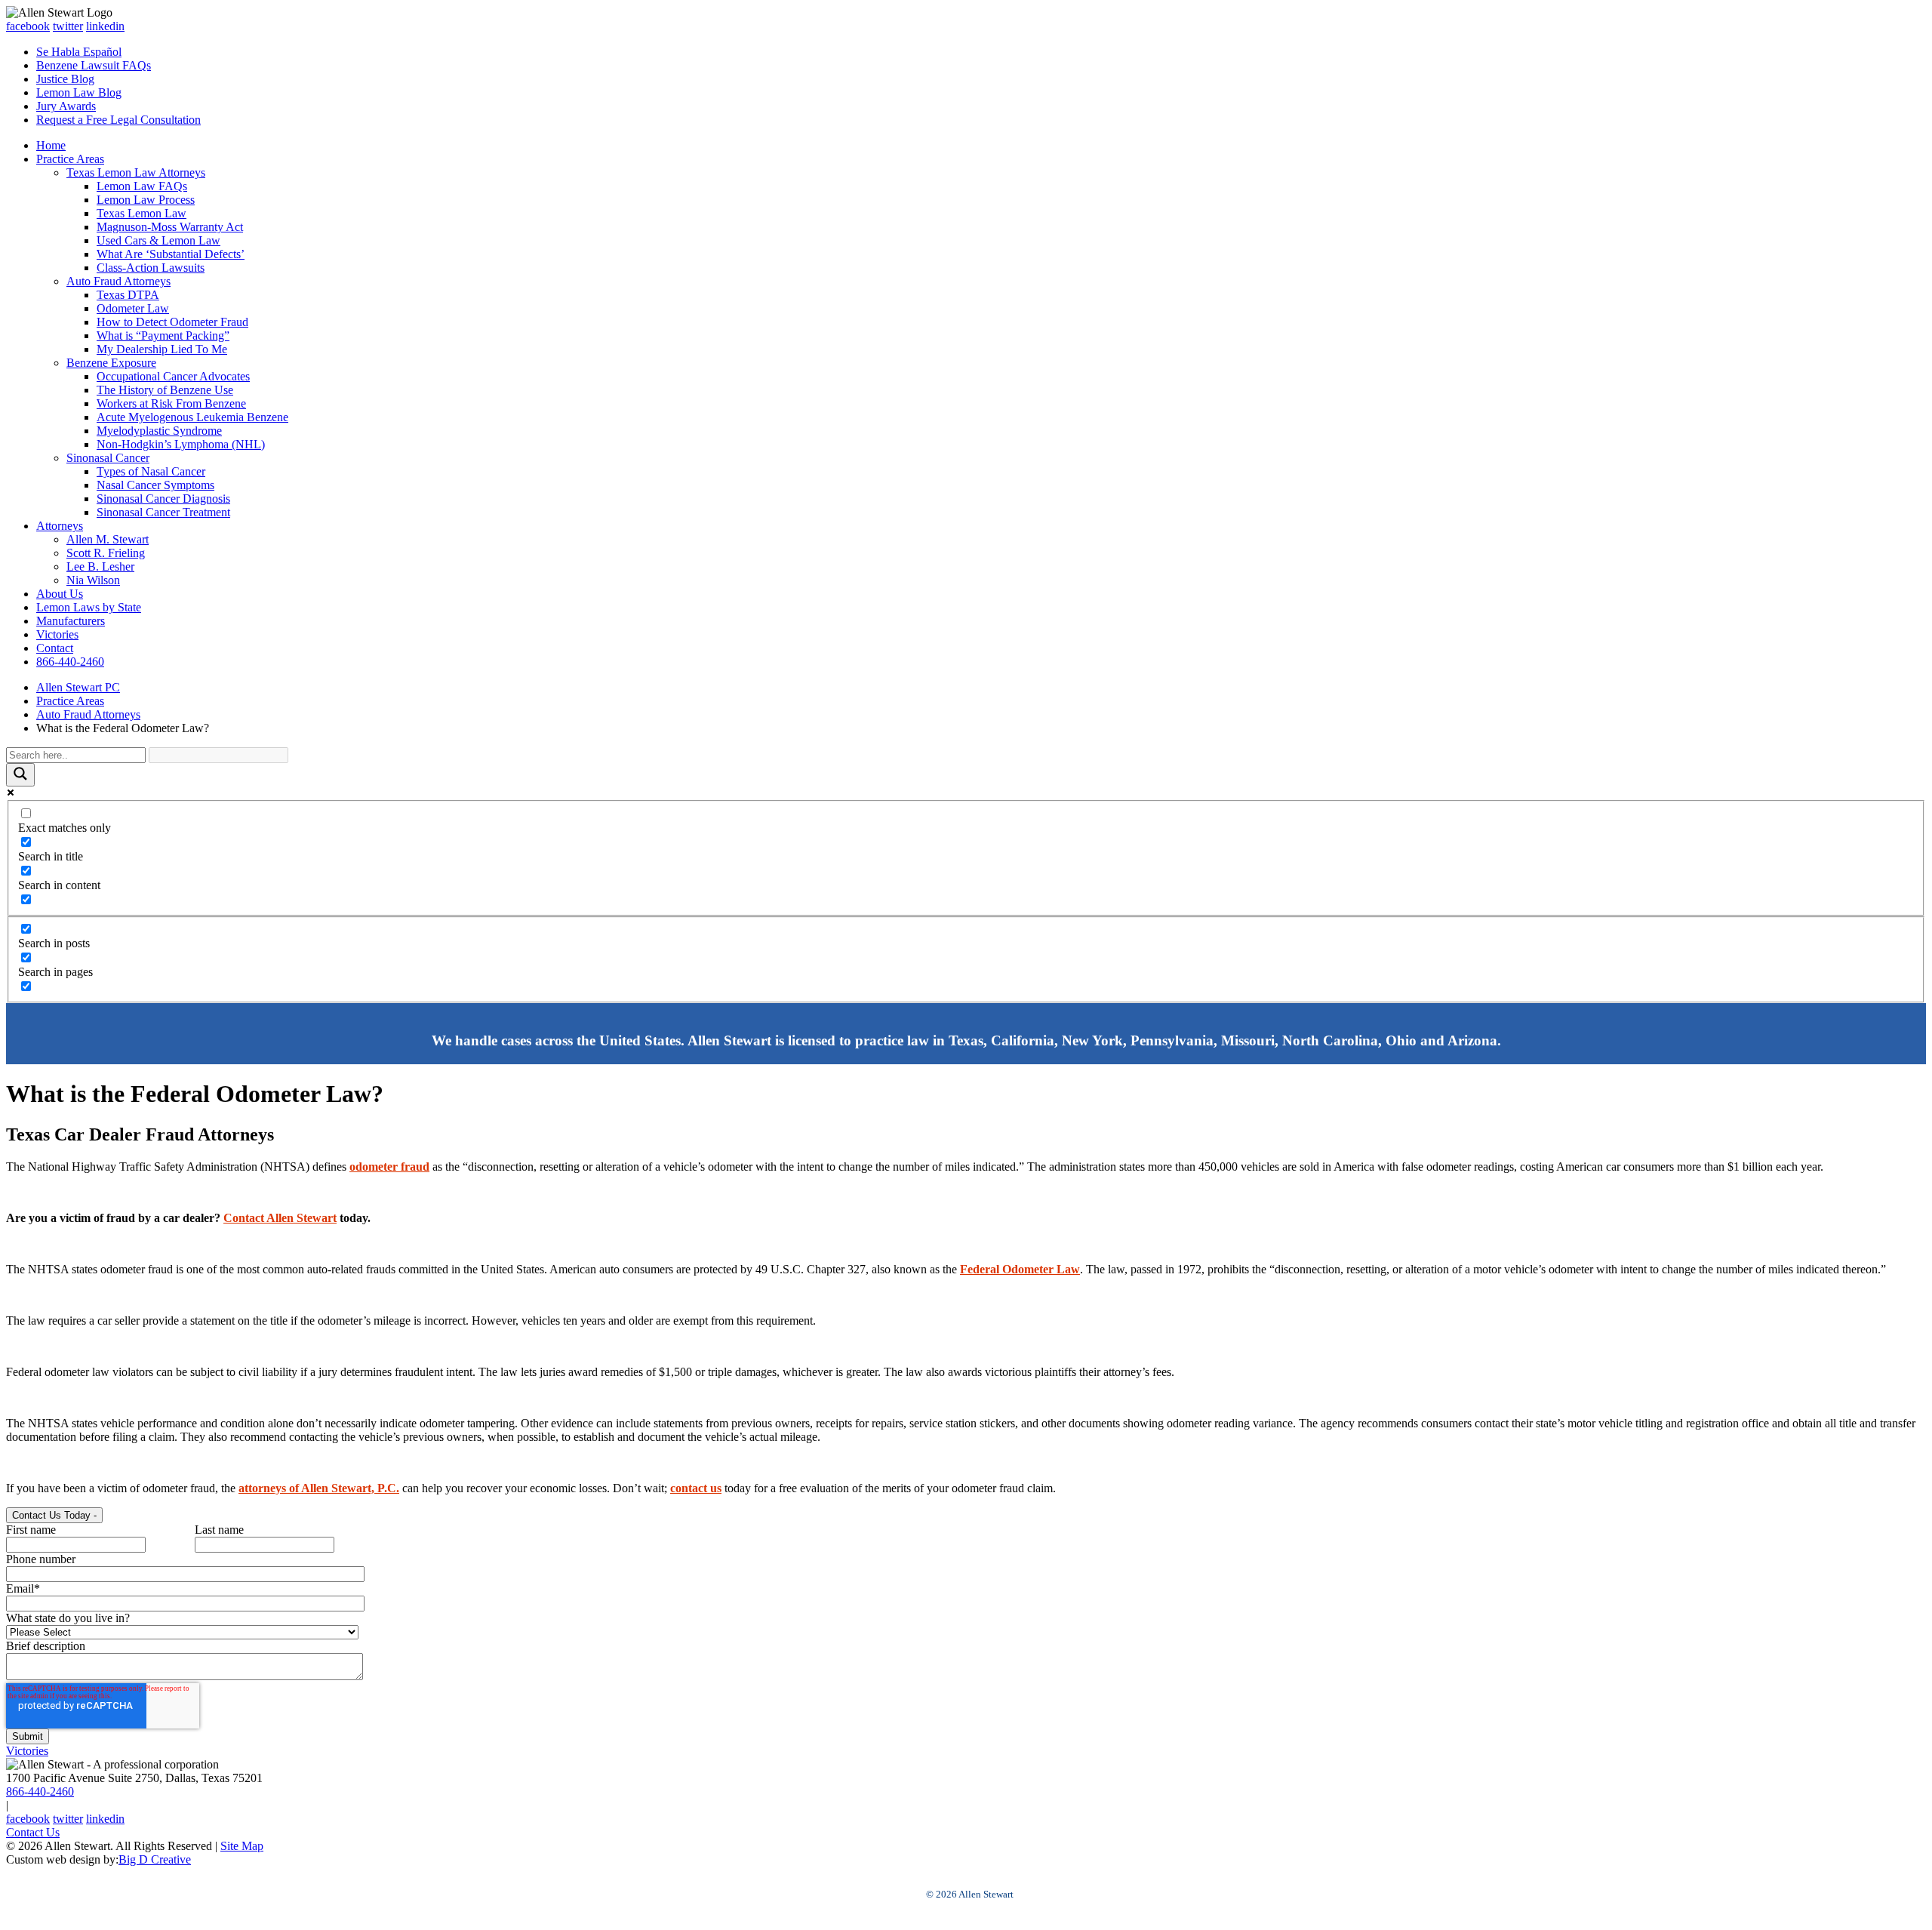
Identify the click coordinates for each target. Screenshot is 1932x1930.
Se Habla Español (79, 52)
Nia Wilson (93, 580)
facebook (28, 26)
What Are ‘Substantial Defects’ (171, 254)
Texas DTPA (128, 295)
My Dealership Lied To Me (162, 349)
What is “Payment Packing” (163, 336)
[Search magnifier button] (20, 775)
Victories (57, 634)
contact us (696, 1488)
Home (51, 145)
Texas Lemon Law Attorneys (136, 172)
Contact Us (33, 1832)
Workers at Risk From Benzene (171, 403)
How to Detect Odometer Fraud (172, 322)
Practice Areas (70, 159)
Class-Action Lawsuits (151, 268)
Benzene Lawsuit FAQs (94, 65)
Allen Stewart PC (78, 687)
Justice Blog (65, 79)
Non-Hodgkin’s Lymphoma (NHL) (181, 444)
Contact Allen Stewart (280, 1218)
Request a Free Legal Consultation (118, 120)
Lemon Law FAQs (142, 186)
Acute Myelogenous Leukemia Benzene (192, 417)
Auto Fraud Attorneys (118, 281)
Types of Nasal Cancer (151, 471)
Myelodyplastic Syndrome (159, 431)
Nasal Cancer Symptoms (155, 485)
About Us (60, 594)
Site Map (242, 1846)
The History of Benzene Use (165, 390)
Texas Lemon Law (142, 213)
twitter (68, 26)
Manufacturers (71, 621)
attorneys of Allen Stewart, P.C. (319, 1488)
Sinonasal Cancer (108, 458)
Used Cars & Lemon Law (158, 240)
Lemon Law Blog (79, 92)
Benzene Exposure (111, 363)
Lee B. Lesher (100, 566)
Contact (55, 648)
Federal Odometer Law (1020, 1269)
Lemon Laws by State (89, 607)
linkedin (105, 26)
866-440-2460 (70, 662)
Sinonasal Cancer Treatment (163, 512)
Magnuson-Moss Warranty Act (170, 227)
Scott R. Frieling (106, 553)
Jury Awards (66, 106)
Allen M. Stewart (108, 539)
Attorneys (60, 526)
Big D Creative (155, 1859)
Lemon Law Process (146, 200)
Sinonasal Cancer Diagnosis (163, 499)
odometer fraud (389, 1167)
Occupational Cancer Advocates (173, 376)
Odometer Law (133, 308)
